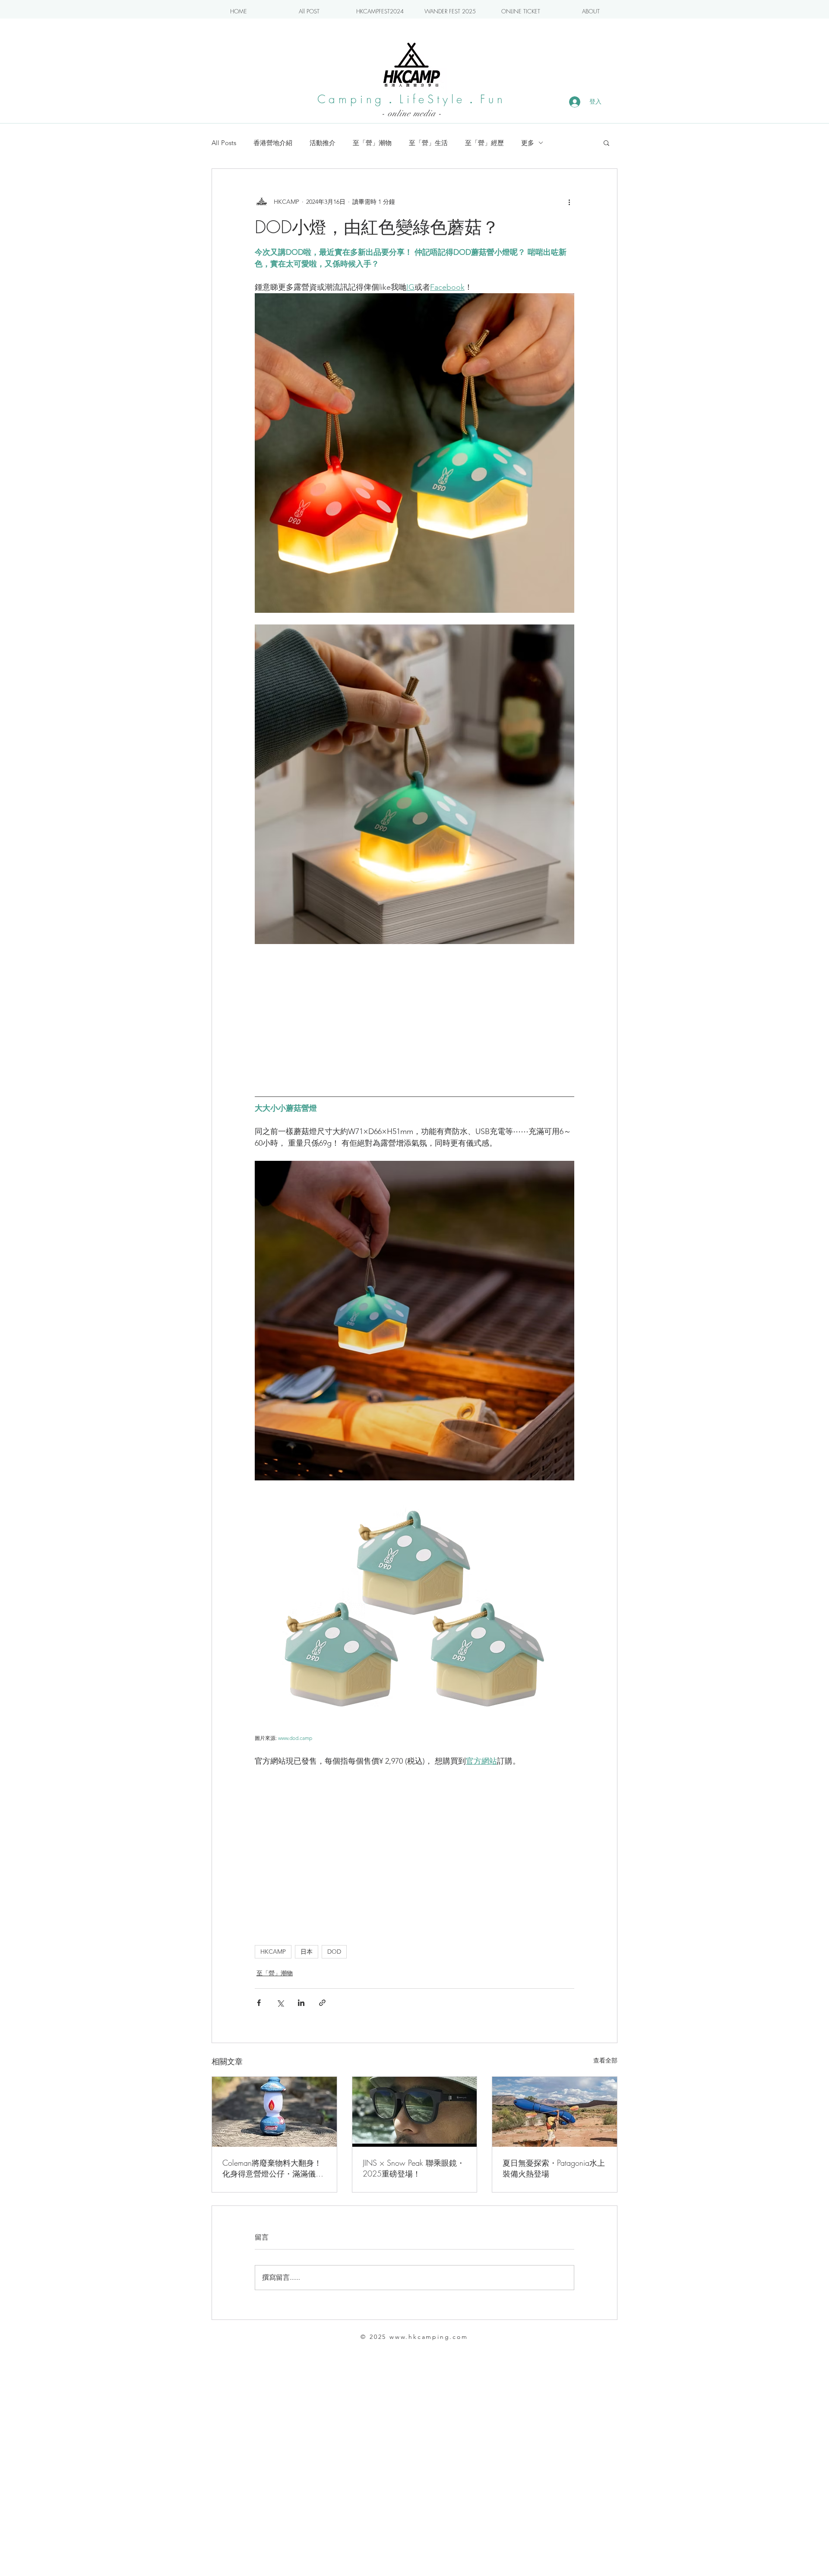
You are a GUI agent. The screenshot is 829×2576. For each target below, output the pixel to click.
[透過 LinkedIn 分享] (301, 2003)
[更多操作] (569, 202)
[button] (606, 143)
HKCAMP (273, 1952)
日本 (307, 1952)
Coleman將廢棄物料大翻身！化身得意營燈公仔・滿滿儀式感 (273, 2168)
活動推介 (323, 143)
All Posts (224, 143)
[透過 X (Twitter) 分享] (280, 2003)
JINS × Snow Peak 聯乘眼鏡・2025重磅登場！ (414, 2168)
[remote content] (414, 1017)
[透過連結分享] (322, 2003)
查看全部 (605, 2060)
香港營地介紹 (273, 143)
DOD (334, 1952)
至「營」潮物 (372, 143)
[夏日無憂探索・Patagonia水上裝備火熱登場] (555, 2112)
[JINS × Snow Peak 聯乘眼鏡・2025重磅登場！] (415, 2112)
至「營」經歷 (484, 143)
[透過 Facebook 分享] (259, 2003)
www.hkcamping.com (429, 2337)
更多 (528, 143)
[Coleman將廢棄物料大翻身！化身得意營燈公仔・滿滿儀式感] (274, 2112)
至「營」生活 (428, 143)
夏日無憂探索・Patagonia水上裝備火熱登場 (554, 2168)
